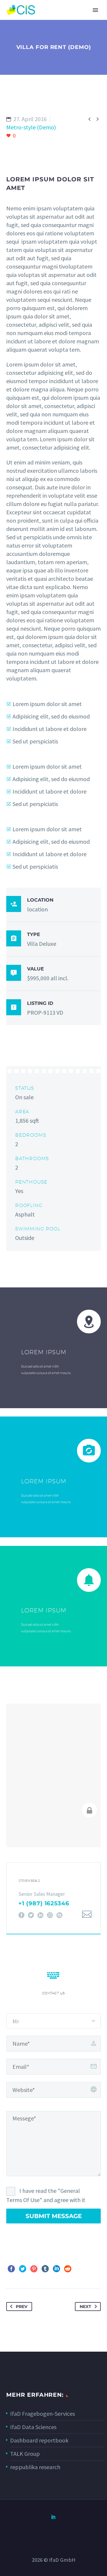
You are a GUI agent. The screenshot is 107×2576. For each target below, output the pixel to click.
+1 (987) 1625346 (44, 1903)
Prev (22, 2307)
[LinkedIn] (40, 1915)
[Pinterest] (34, 2269)
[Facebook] (21, 1915)
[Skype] (59, 1915)
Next (85, 2307)
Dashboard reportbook (39, 2440)
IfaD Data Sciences (33, 2427)
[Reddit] (68, 2269)
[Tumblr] (45, 2269)
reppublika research (35, 2467)
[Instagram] (50, 1915)
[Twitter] (31, 1915)
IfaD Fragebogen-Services (43, 2414)
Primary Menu (95, 10)
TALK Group (25, 2454)
